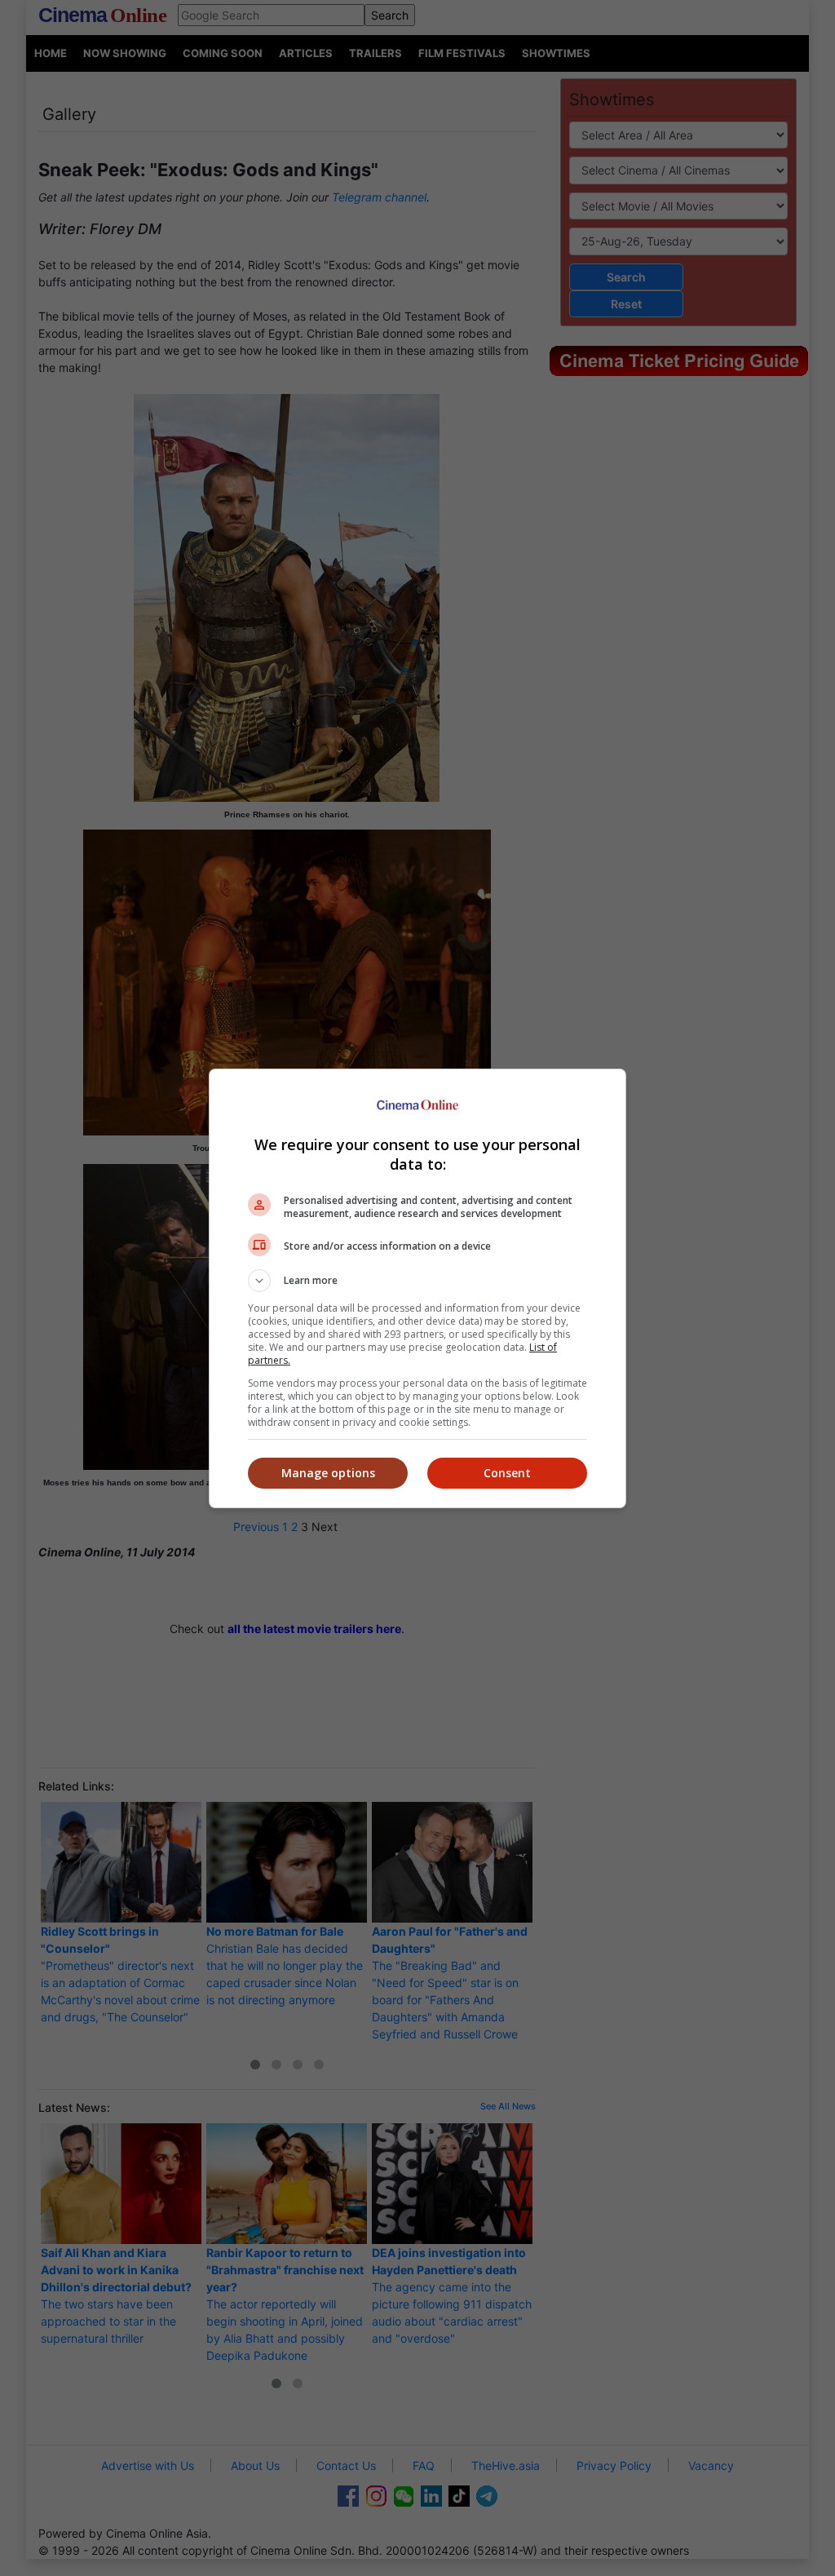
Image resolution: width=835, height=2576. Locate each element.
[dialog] (417, 1288)
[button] (417, 1281)
